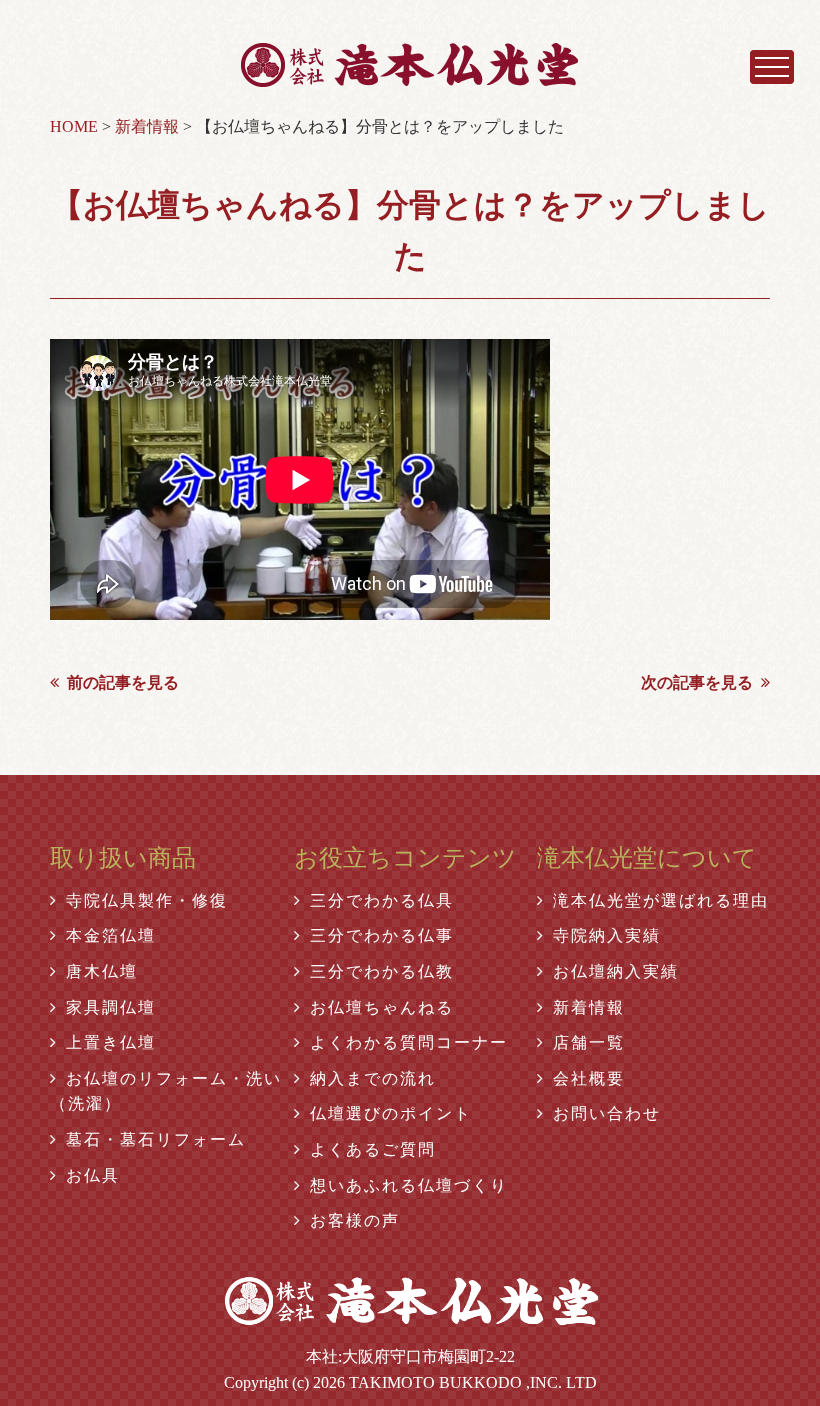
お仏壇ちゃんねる (382, 1007)
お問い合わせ (607, 1113)
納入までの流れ (373, 1078)
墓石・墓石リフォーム (156, 1139)
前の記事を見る (123, 682)
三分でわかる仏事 (382, 935)
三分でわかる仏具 (382, 900)
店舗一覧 (589, 1042)
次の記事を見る (697, 682)
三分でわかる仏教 (382, 971)
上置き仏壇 (111, 1042)
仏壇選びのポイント (391, 1113)
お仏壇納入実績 (616, 971)
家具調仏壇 (111, 1007)
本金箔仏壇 (111, 935)
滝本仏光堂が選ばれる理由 (661, 900)
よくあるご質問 (373, 1149)
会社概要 (589, 1078)
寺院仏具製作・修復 (147, 900)
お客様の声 (355, 1220)
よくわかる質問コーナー (409, 1042)
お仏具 (93, 1175)
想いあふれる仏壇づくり (409, 1185)
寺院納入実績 (607, 935)
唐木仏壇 (102, 971)
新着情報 (589, 1007)
